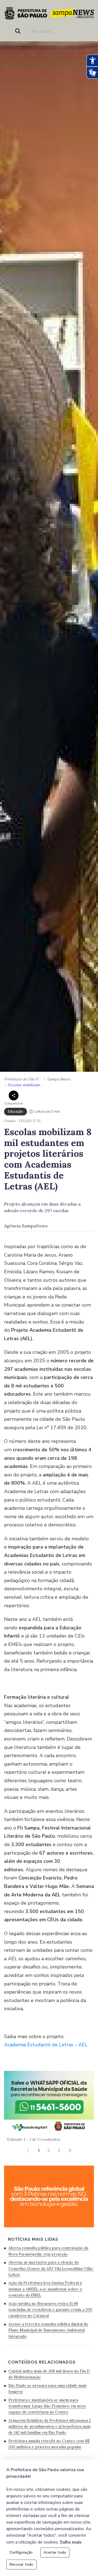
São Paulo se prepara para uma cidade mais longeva (48, 2388)
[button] (70, 2150)
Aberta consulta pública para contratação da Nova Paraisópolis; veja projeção (48, 2251)
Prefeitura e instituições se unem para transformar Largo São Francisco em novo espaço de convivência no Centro (47, 2406)
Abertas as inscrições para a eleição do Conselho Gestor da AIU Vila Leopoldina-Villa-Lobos (51, 2268)
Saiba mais (71, 2542)
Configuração (21, 2552)
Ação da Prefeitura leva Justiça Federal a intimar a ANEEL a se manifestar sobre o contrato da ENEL (45, 2289)
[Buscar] (19, 31)
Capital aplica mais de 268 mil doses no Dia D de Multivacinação (49, 2374)
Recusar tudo (21, 2564)
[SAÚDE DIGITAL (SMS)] (49, 2101)
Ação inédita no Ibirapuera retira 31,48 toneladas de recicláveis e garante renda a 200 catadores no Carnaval (50, 2310)
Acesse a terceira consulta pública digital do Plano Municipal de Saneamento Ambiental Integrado (48, 2330)
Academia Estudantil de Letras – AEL (47, 2045)
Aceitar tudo (55, 2552)
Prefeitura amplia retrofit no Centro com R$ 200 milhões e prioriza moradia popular (49, 2444)
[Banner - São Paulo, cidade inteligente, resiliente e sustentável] (49, 2196)
